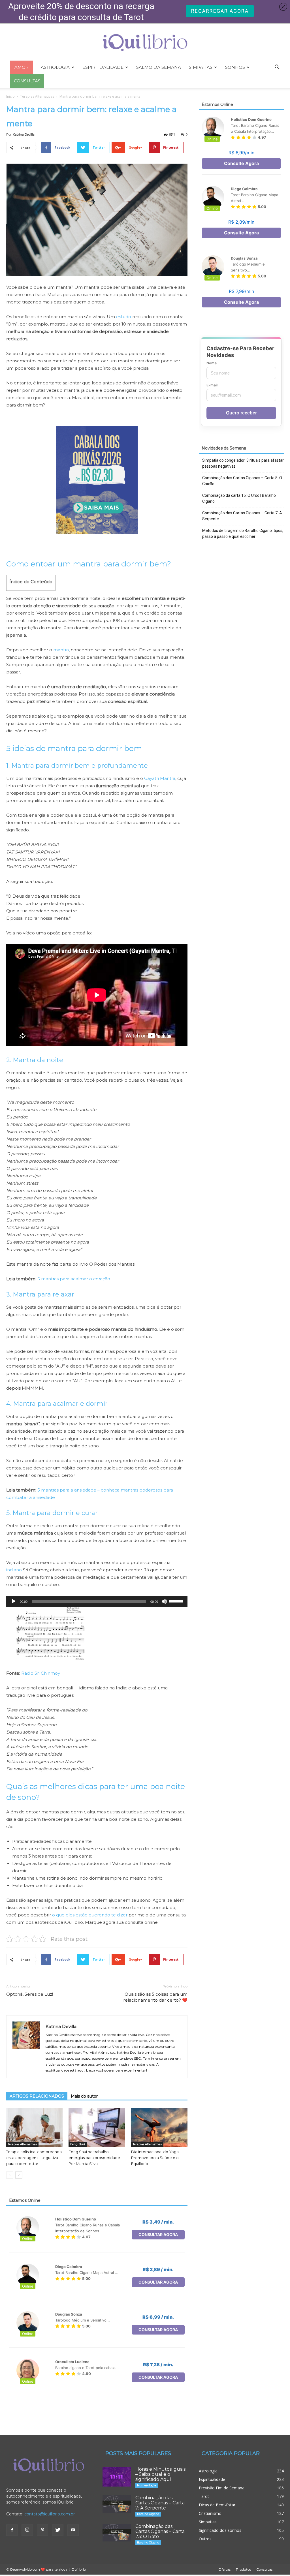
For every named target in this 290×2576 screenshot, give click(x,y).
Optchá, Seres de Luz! (30, 1994)
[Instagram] (27, 2530)
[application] (97, 1601)
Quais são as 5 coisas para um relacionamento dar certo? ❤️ (155, 1997)
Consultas (264, 2569)
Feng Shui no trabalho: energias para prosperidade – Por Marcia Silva (96, 2158)
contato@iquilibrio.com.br (50, 2514)
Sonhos (235, 67)
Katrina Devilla (24, 134)
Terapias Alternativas (37, 96)
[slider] (177, 1601)
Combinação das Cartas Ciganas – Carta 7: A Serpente (242, 516)
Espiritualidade (103, 67)
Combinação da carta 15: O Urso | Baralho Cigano (239, 498)
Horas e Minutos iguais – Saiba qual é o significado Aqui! (160, 2474)
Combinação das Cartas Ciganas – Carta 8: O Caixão (242, 481)
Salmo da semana (159, 67)
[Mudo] (164, 1601)
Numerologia (147, 2485)
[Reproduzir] (14, 1601)
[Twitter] (58, 2530)
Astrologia (55, 67)
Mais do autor (84, 2096)
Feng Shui (78, 2144)
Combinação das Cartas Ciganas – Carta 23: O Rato (160, 2531)
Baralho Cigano (148, 2514)
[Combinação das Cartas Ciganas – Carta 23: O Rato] (117, 2533)
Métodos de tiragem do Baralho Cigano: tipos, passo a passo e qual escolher (243, 533)
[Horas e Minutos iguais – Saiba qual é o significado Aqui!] (117, 2477)
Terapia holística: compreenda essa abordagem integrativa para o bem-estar (34, 2158)
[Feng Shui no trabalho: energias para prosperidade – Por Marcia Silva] (97, 2127)
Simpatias (201, 67)
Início (10, 96)
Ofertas (224, 2569)
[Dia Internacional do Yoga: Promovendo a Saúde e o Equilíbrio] (159, 2127)
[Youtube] (73, 2530)
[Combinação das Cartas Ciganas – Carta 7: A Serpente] (117, 2504)
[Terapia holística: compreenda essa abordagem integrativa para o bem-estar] (34, 2127)
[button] (277, 68)
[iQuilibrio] (145, 43)
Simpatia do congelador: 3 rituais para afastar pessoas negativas (243, 463)
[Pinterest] (42, 2530)
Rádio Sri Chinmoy (41, 1673)
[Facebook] (12, 2530)
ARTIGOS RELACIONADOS (37, 2096)
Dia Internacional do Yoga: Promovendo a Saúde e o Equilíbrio (155, 2158)
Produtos (243, 2569)
